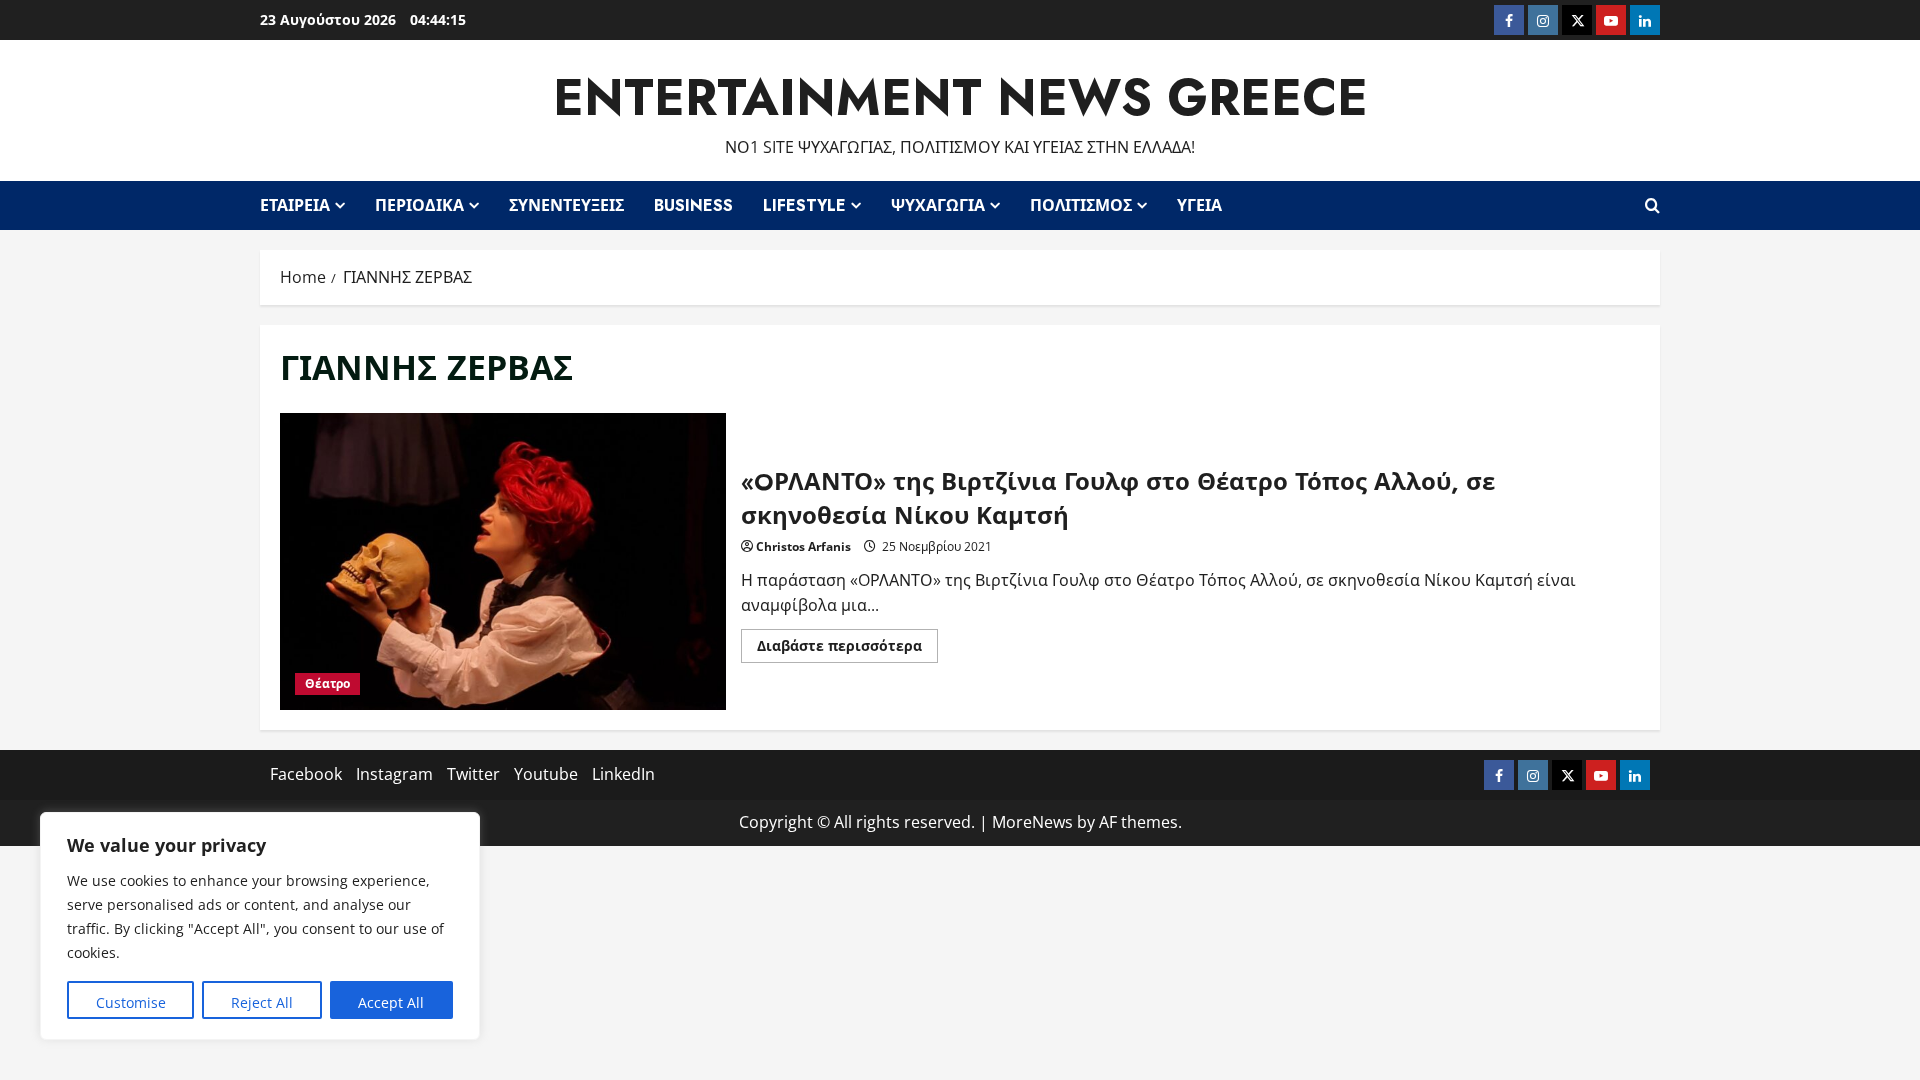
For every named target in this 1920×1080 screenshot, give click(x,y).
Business (693, 205)
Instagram (394, 774)
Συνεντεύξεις (566, 205)
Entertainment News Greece (960, 97)
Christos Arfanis (803, 546)
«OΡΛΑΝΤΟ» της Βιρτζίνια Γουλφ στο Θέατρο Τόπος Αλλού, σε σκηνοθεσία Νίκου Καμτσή (503, 561)
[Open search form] (1652, 205)
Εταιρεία (295, 205)
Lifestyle (804, 205)
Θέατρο (327, 683)
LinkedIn (623, 774)
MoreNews (1032, 822)
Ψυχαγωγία (938, 205)
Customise (131, 1002)
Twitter (473, 774)
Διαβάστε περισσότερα (847, 649)
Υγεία (1199, 205)
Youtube (546, 774)
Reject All (262, 1002)
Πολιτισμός (1081, 205)
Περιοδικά (419, 205)
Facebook (306, 774)
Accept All (391, 1002)
